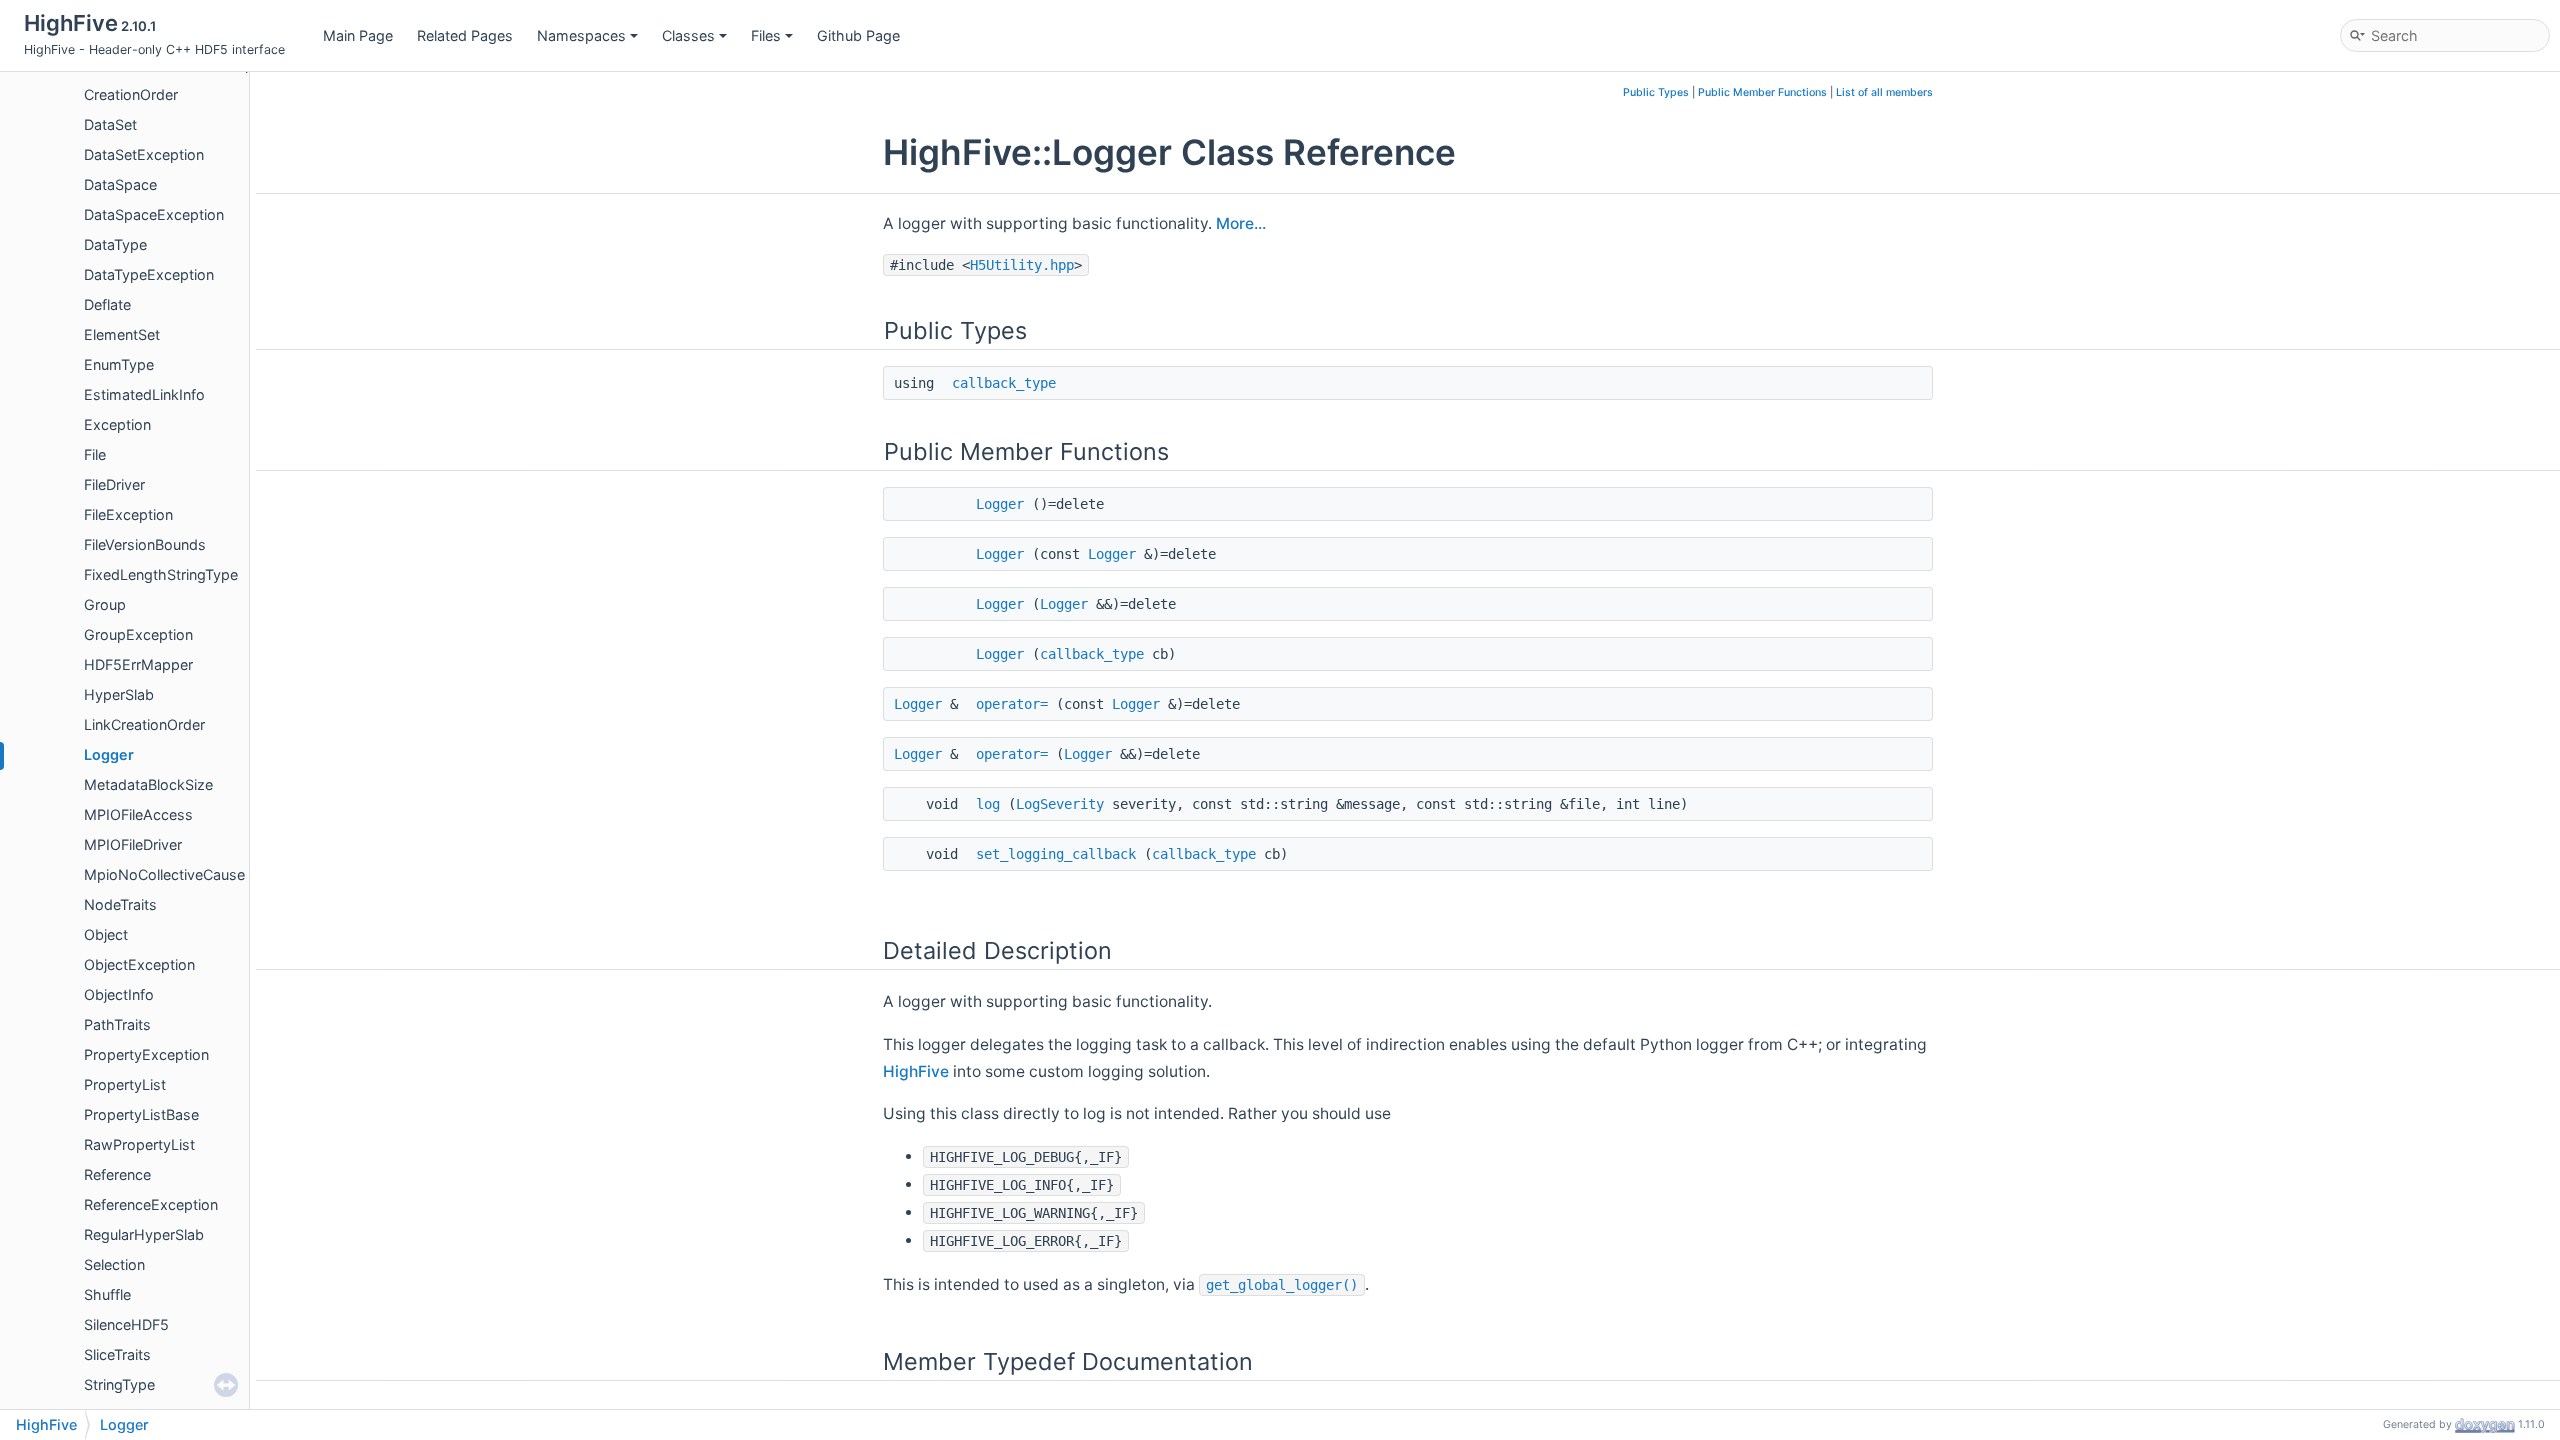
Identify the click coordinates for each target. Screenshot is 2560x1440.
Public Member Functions (1762, 92)
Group (105, 604)
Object (106, 934)
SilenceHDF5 (126, 1324)
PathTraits (117, 1024)
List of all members (1884, 92)
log (988, 804)
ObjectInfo (119, 994)
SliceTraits (117, 1354)
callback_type (1004, 383)
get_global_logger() (1282, 1285)
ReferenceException (151, 1204)
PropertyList (125, 1084)
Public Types (1656, 92)
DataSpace (120, 184)
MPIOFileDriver (133, 844)
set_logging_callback (1056, 854)
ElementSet (122, 334)
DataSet (110, 124)
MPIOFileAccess (138, 814)
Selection (114, 1264)
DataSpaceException (154, 214)
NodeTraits (120, 904)
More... (1241, 223)
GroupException (138, 634)
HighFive (916, 1071)
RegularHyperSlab (144, 1234)
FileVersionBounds (145, 544)
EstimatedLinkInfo (144, 394)
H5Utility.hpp (1022, 265)
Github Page (858, 35)
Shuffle (107, 1294)
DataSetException (144, 154)
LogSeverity (1060, 804)
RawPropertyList (139, 1144)
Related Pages (465, 35)
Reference (117, 1174)
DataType (115, 244)
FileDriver (114, 484)
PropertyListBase (141, 1114)
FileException (128, 514)
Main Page (358, 35)
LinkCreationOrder (144, 724)
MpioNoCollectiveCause (164, 874)
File (95, 454)
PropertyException (146, 1054)
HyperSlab (119, 694)
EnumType (119, 364)
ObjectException (139, 964)
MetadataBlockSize (148, 784)
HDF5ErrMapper (138, 664)
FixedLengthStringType (161, 574)
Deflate (107, 304)
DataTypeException (149, 274)
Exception (117, 424)
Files (766, 35)
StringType (119, 1384)
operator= (1012, 704)
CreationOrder (131, 94)
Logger (109, 754)
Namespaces (581, 35)
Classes (688, 35)
